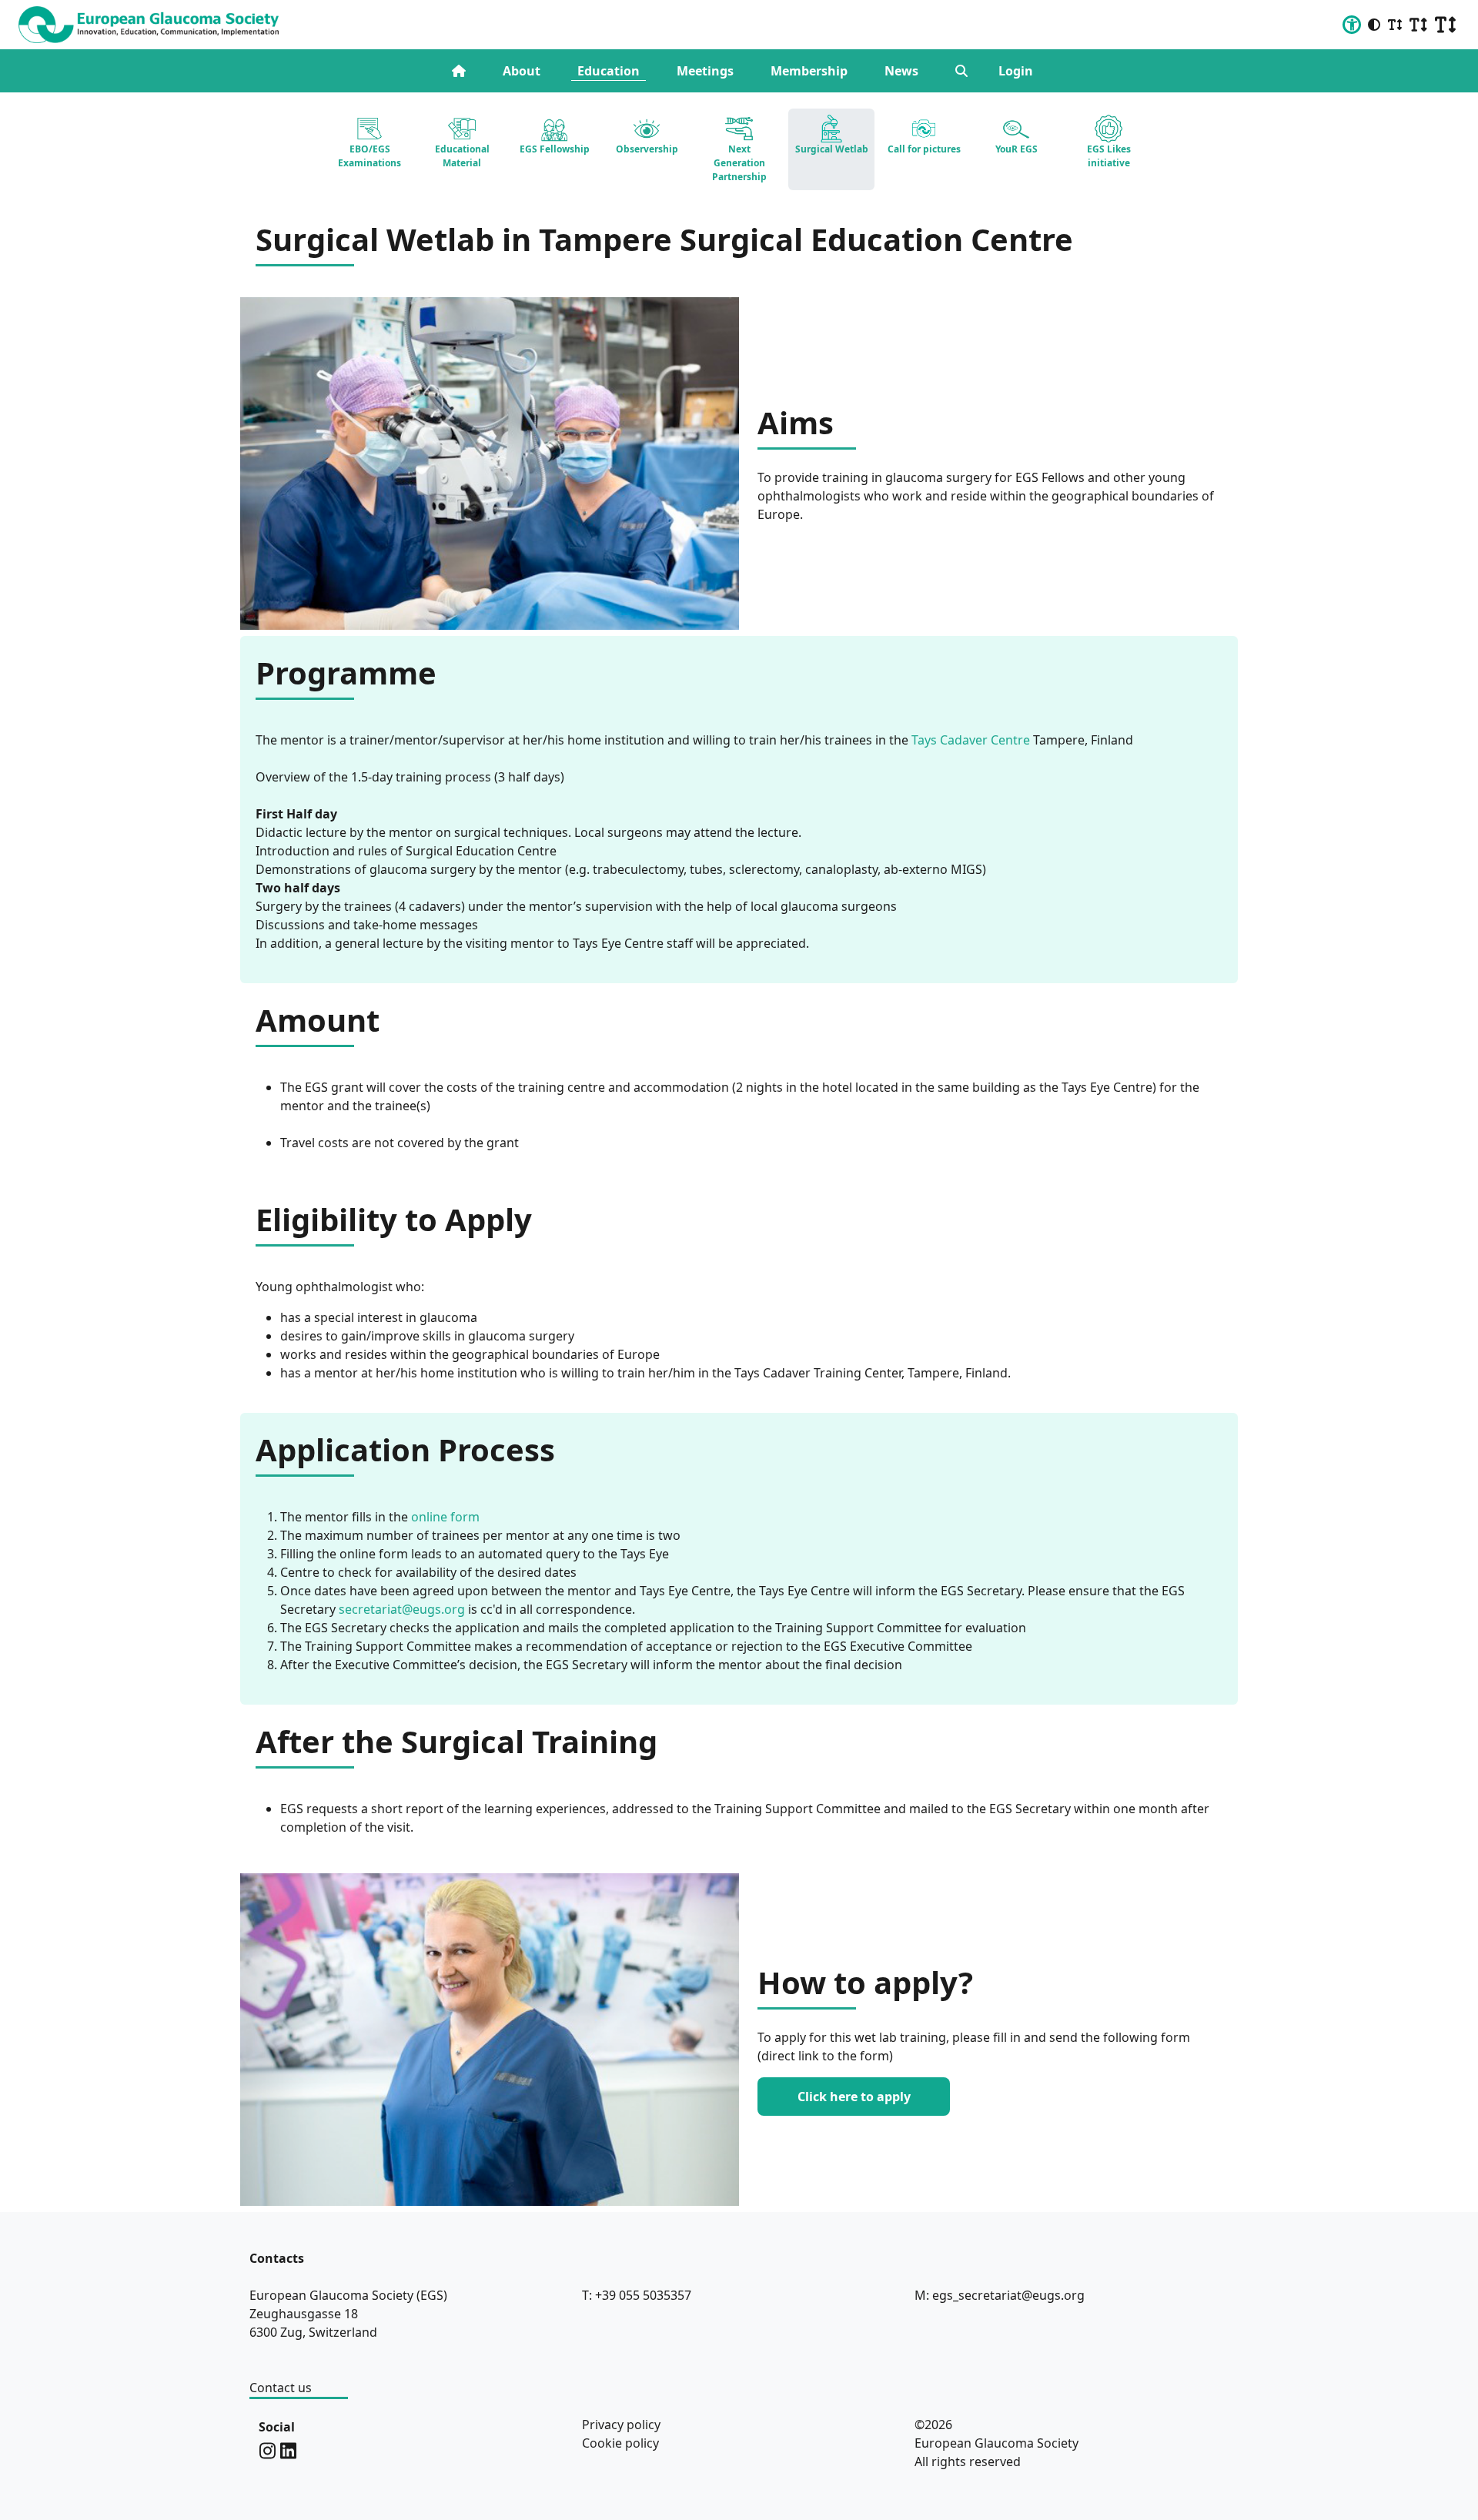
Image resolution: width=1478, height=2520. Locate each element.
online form (445, 1517)
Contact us (281, 2388)
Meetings (705, 71)
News (901, 71)
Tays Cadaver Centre (971, 740)
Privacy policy (621, 2425)
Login (1016, 71)
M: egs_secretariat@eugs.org (1000, 2295)
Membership (809, 71)
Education (609, 71)
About (522, 71)
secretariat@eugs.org (402, 1609)
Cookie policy (620, 2443)
